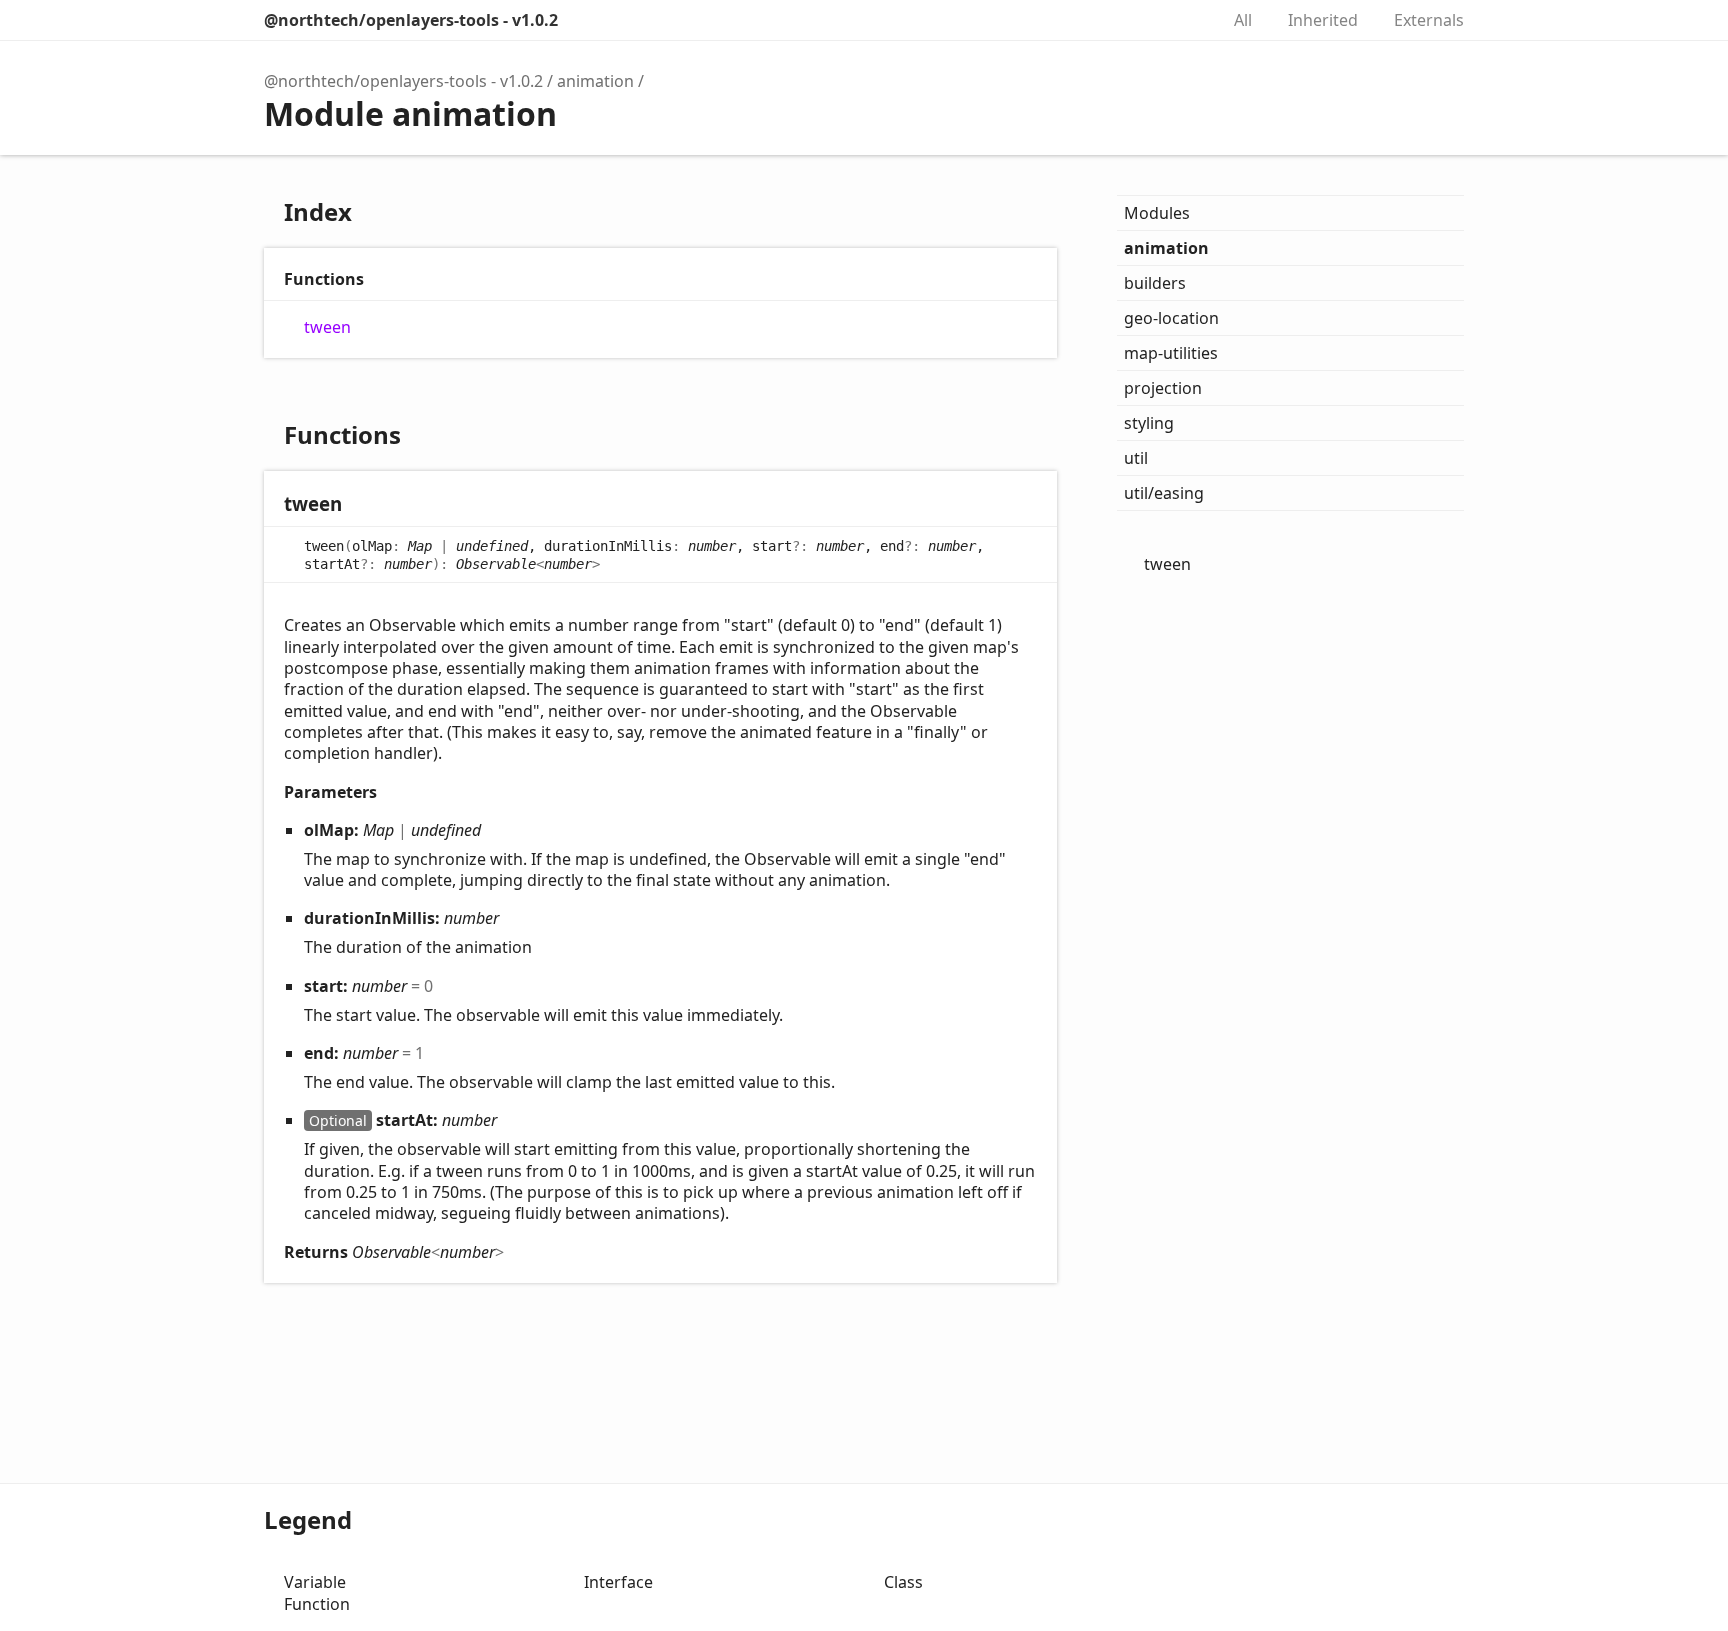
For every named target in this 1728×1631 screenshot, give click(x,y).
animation (595, 81)
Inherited (1323, 20)
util (1136, 458)
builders (1155, 283)
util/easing (1164, 493)
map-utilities (1171, 353)
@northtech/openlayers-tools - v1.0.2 (411, 20)
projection (1163, 388)
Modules (1157, 213)
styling (1149, 423)
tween (327, 327)
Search (1182, 20)
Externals (1429, 20)
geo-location (1171, 318)
